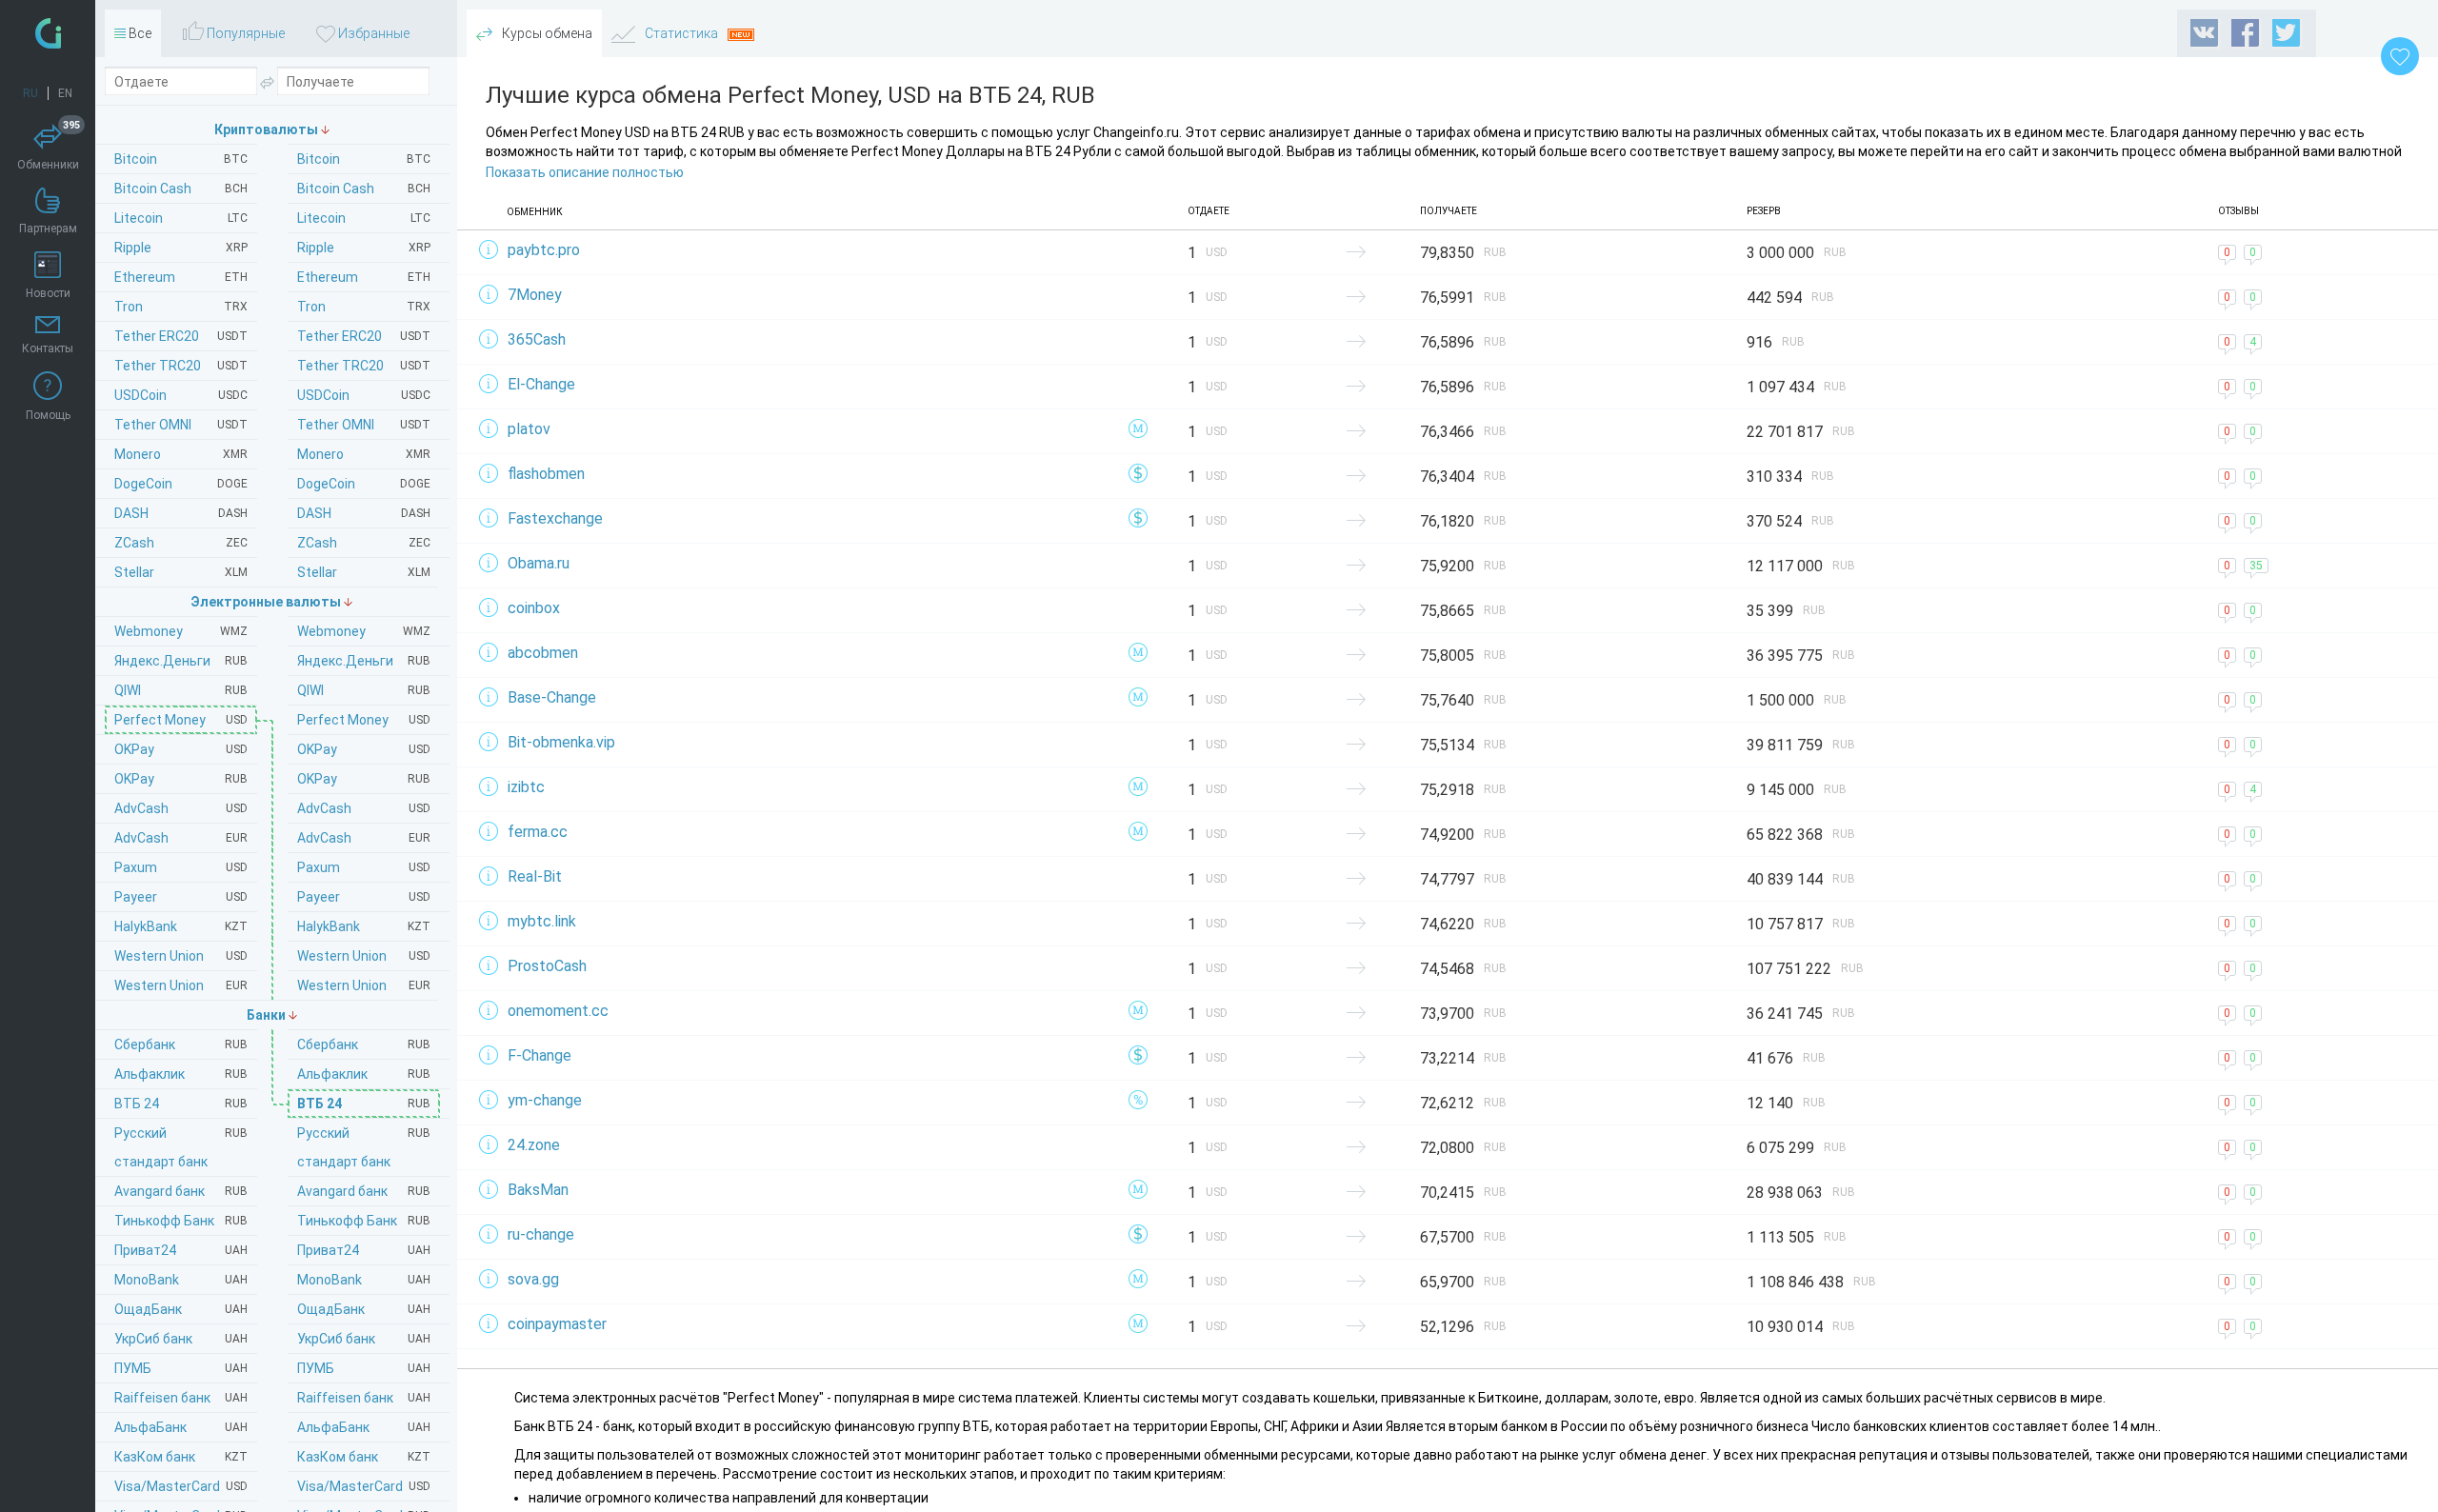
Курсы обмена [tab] (546, 33)
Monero (364, 454)
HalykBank (364, 926)
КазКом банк (364, 1457)
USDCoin (364, 395)
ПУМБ (364, 1368)
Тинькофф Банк (364, 1221)
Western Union (364, 956)
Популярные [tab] (244, 33)
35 (2256, 566)
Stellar (364, 572)
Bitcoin (364, 159)
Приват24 (364, 1250)
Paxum (364, 867)
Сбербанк (364, 1044)
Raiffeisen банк (364, 1398)
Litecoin (364, 218)
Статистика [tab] (681, 33)
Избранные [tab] (372, 33)
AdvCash (364, 808)
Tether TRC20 (364, 366)
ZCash (364, 543)
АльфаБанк (364, 1427)
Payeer (364, 897)
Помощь (48, 415)
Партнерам (48, 229)
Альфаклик (364, 1074)
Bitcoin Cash (364, 189)
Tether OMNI (364, 425)
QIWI (364, 690)
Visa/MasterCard (364, 1486)
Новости (48, 293)
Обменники (49, 148)
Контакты (48, 348)
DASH (364, 513)
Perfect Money (364, 720)
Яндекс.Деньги (364, 661)
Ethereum (364, 277)
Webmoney (364, 631)
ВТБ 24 (364, 1104)
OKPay (364, 749)
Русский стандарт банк (364, 1147)
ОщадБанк (364, 1309)
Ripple (364, 248)
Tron (364, 307)
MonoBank (364, 1280)
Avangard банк (364, 1191)
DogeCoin (364, 484)
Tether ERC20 (364, 336)
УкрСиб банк (364, 1339)
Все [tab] (139, 33)
